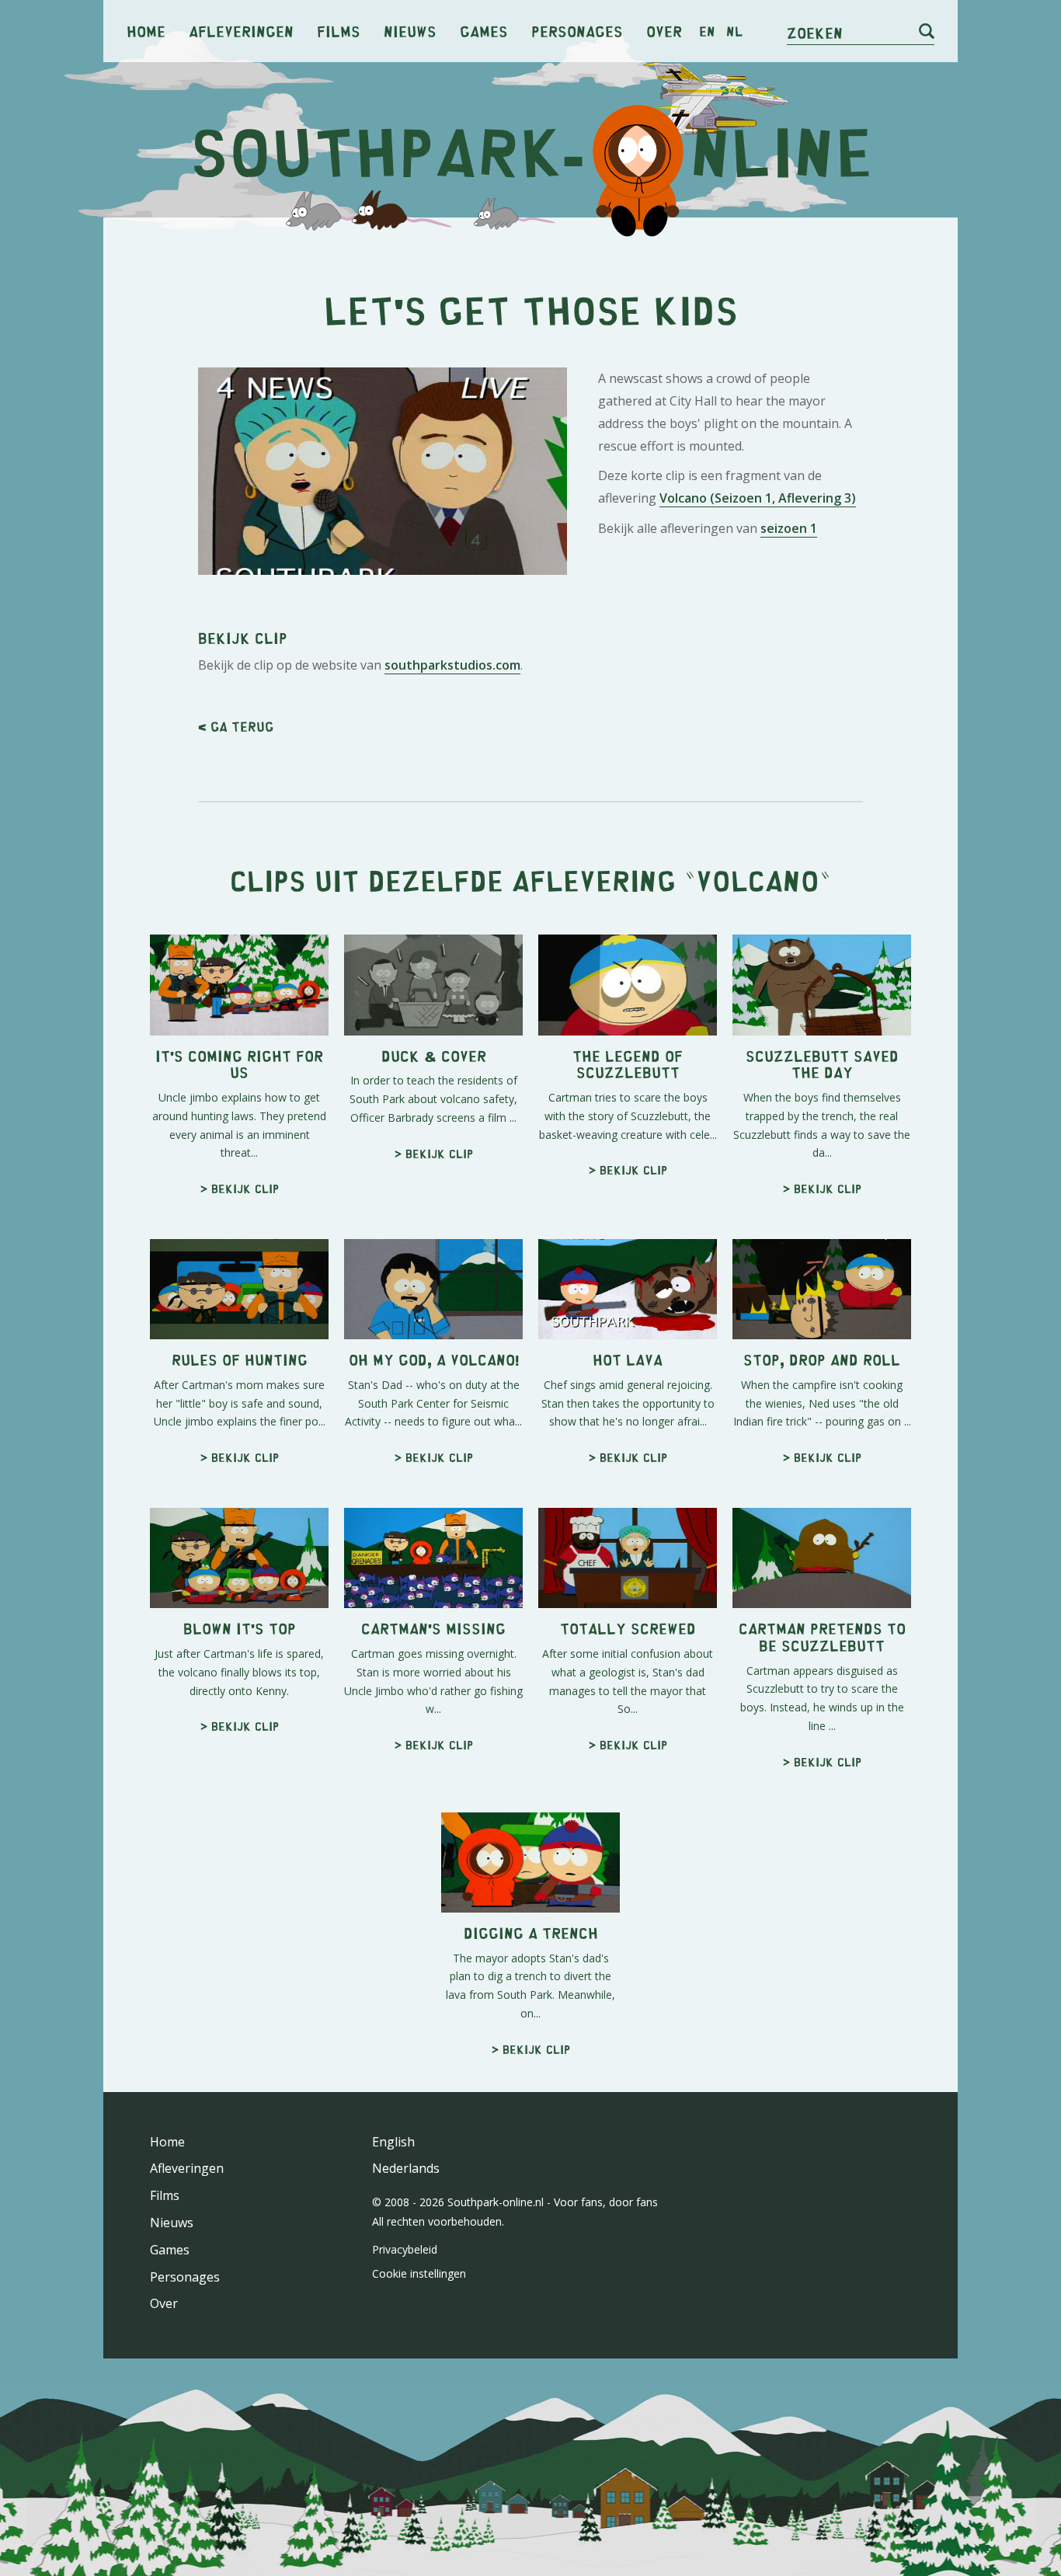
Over (664, 31)
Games (484, 31)
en (707, 31)
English (393, 2142)
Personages (577, 31)
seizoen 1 (789, 528)
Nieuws (410, 31)
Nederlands (406, 2168)
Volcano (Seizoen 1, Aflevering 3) (758, 498)
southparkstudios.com (452, 665)
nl (734, 31)
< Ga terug (236, 726)
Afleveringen (241, 31)
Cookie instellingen (419, 2273)
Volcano (758, 880)
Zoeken (815, 32)
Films (339, 31)
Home (146, 31)
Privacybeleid (405, 2249)
